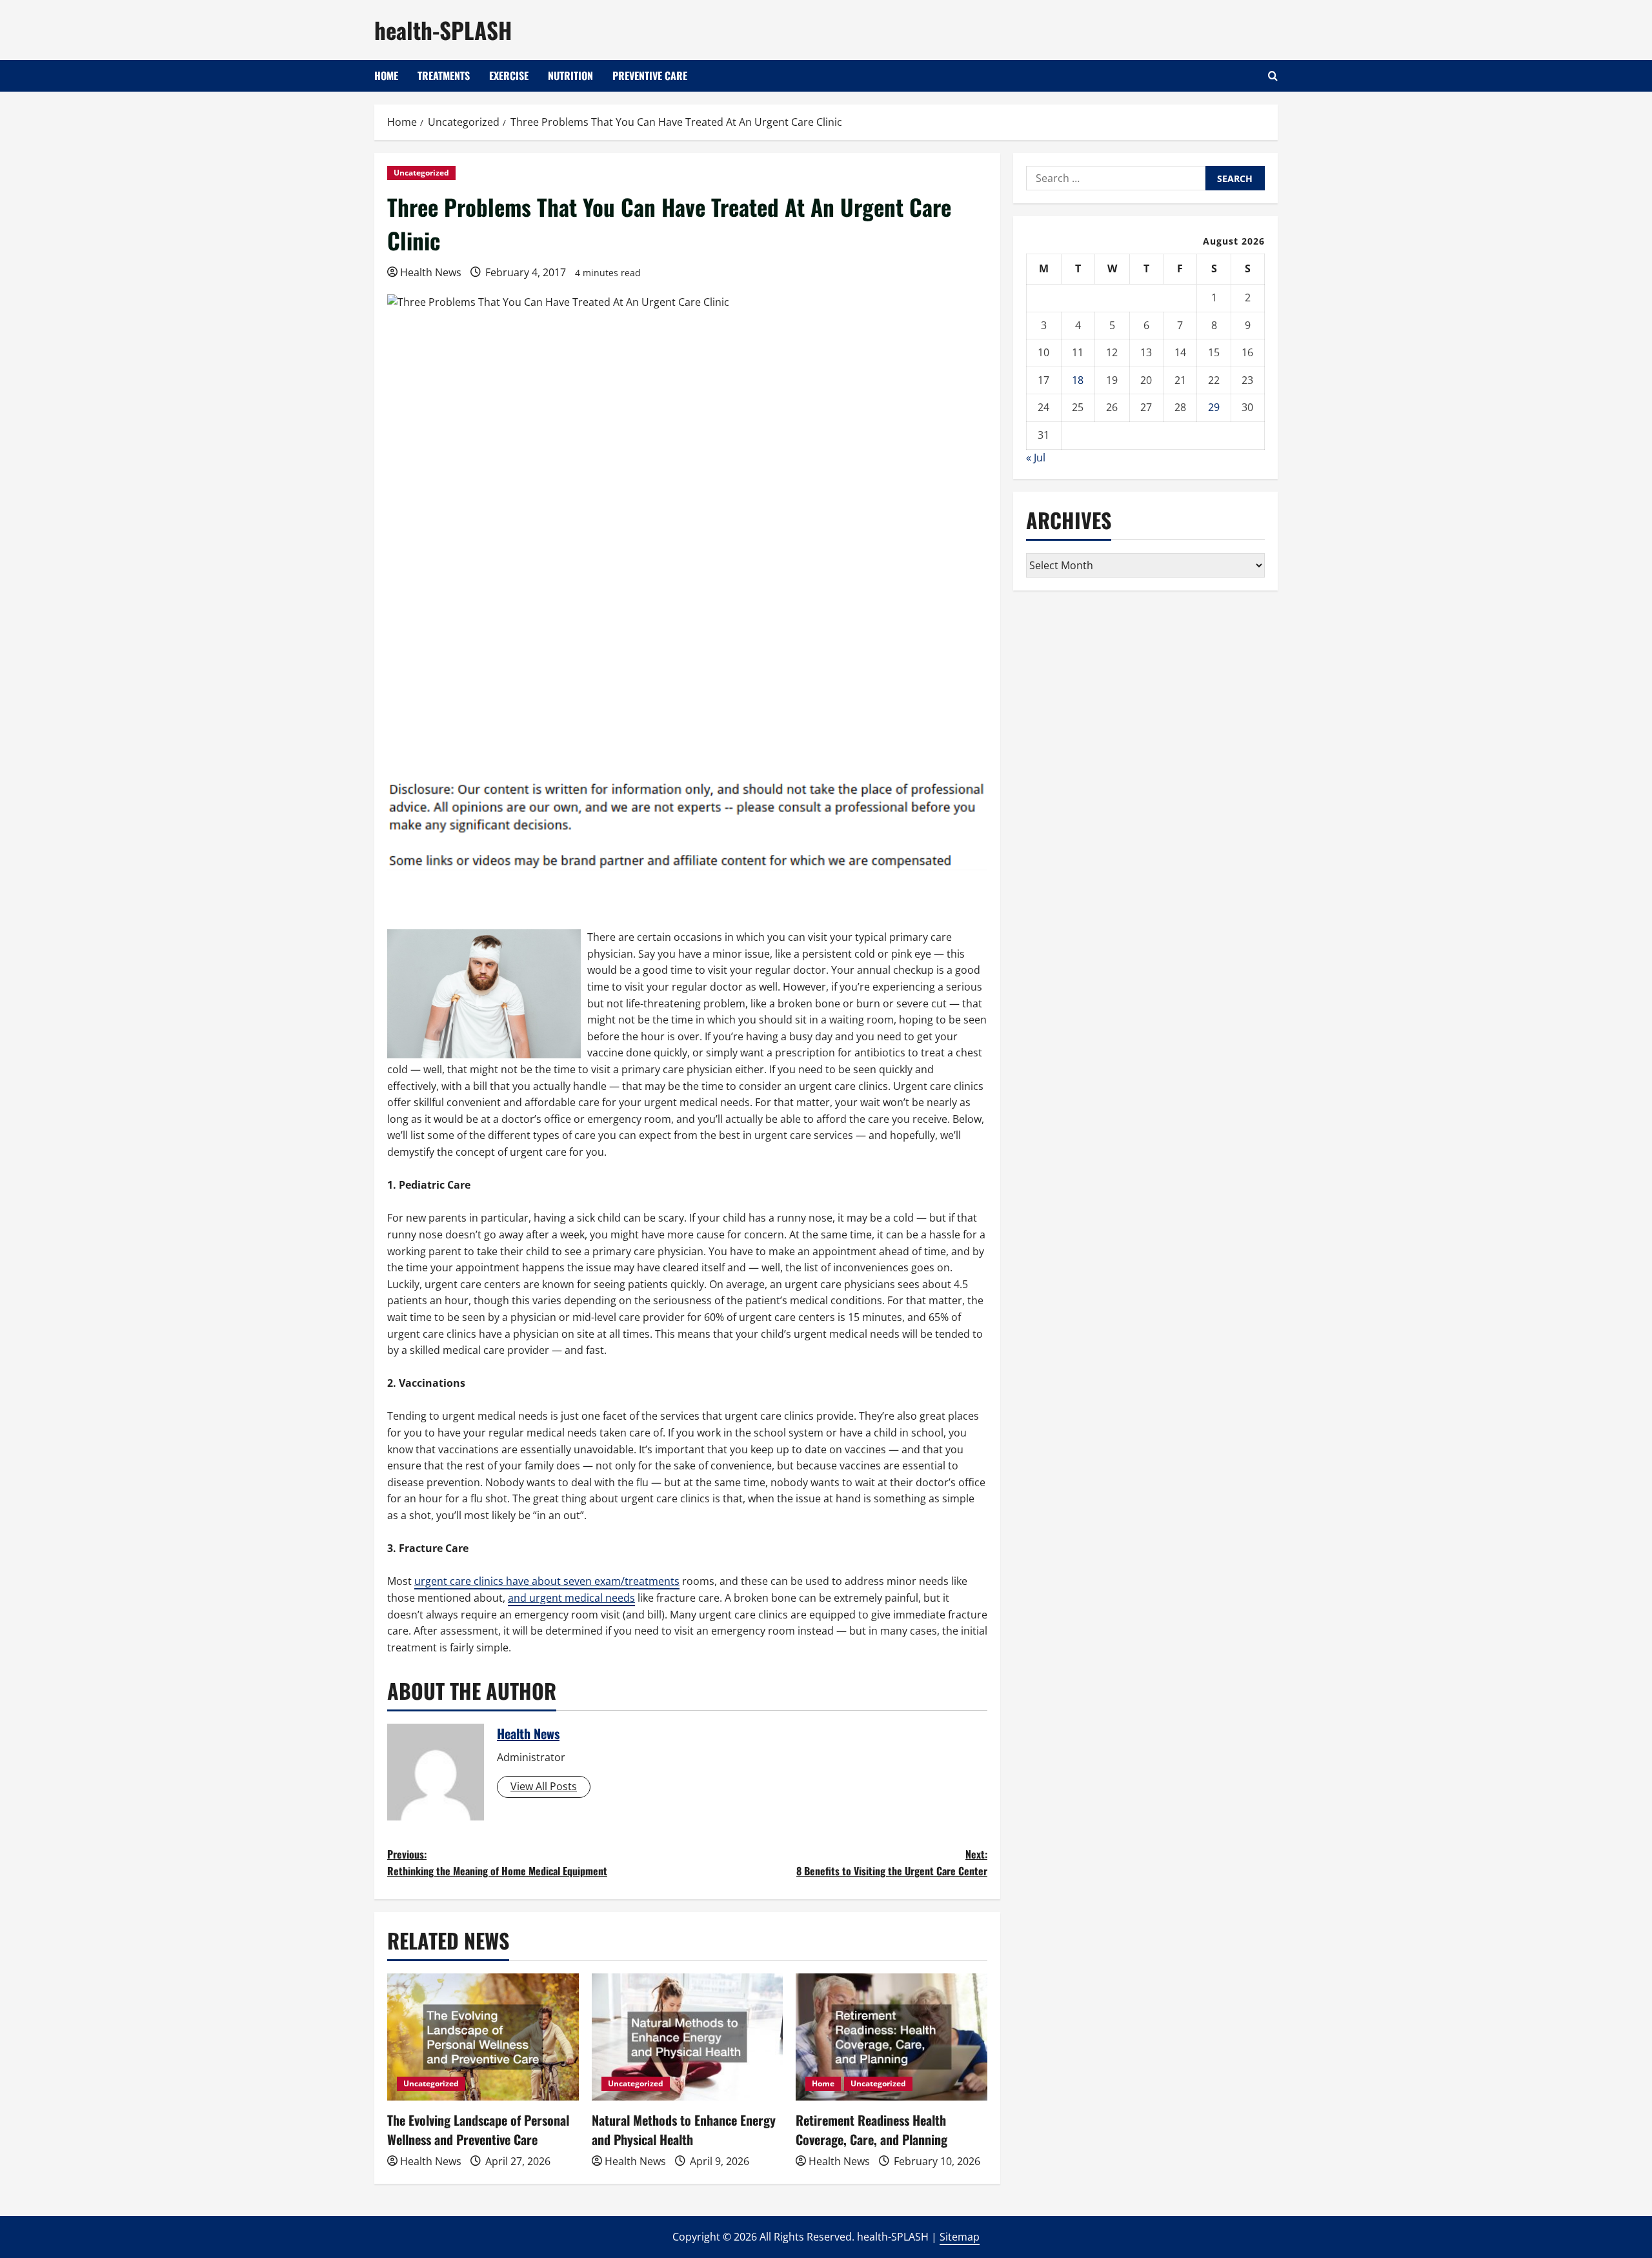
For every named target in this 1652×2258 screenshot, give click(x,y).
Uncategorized (421, 173)
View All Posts (544, 1786)
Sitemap (960, 2237)
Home (386, 76)
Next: (892, 1862)
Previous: (497, 1862)
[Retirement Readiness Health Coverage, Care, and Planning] (891, 2037)
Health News (431, 272)
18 (1078, 380)
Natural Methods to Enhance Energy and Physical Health (684, 2130)
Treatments (444, 76)
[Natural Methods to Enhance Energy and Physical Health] (688, 2037)
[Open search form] (1273, 76)
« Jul (1036, 458)
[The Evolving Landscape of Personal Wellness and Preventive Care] (483, 2037)
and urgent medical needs (571, 1598)
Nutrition (570, 76)
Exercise (509, 76)
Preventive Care (650, 76)
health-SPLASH (443, 30)
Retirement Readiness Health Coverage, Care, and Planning (871, 2130)
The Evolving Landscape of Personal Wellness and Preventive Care (478, 2130)
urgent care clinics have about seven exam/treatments (547, 1581)
